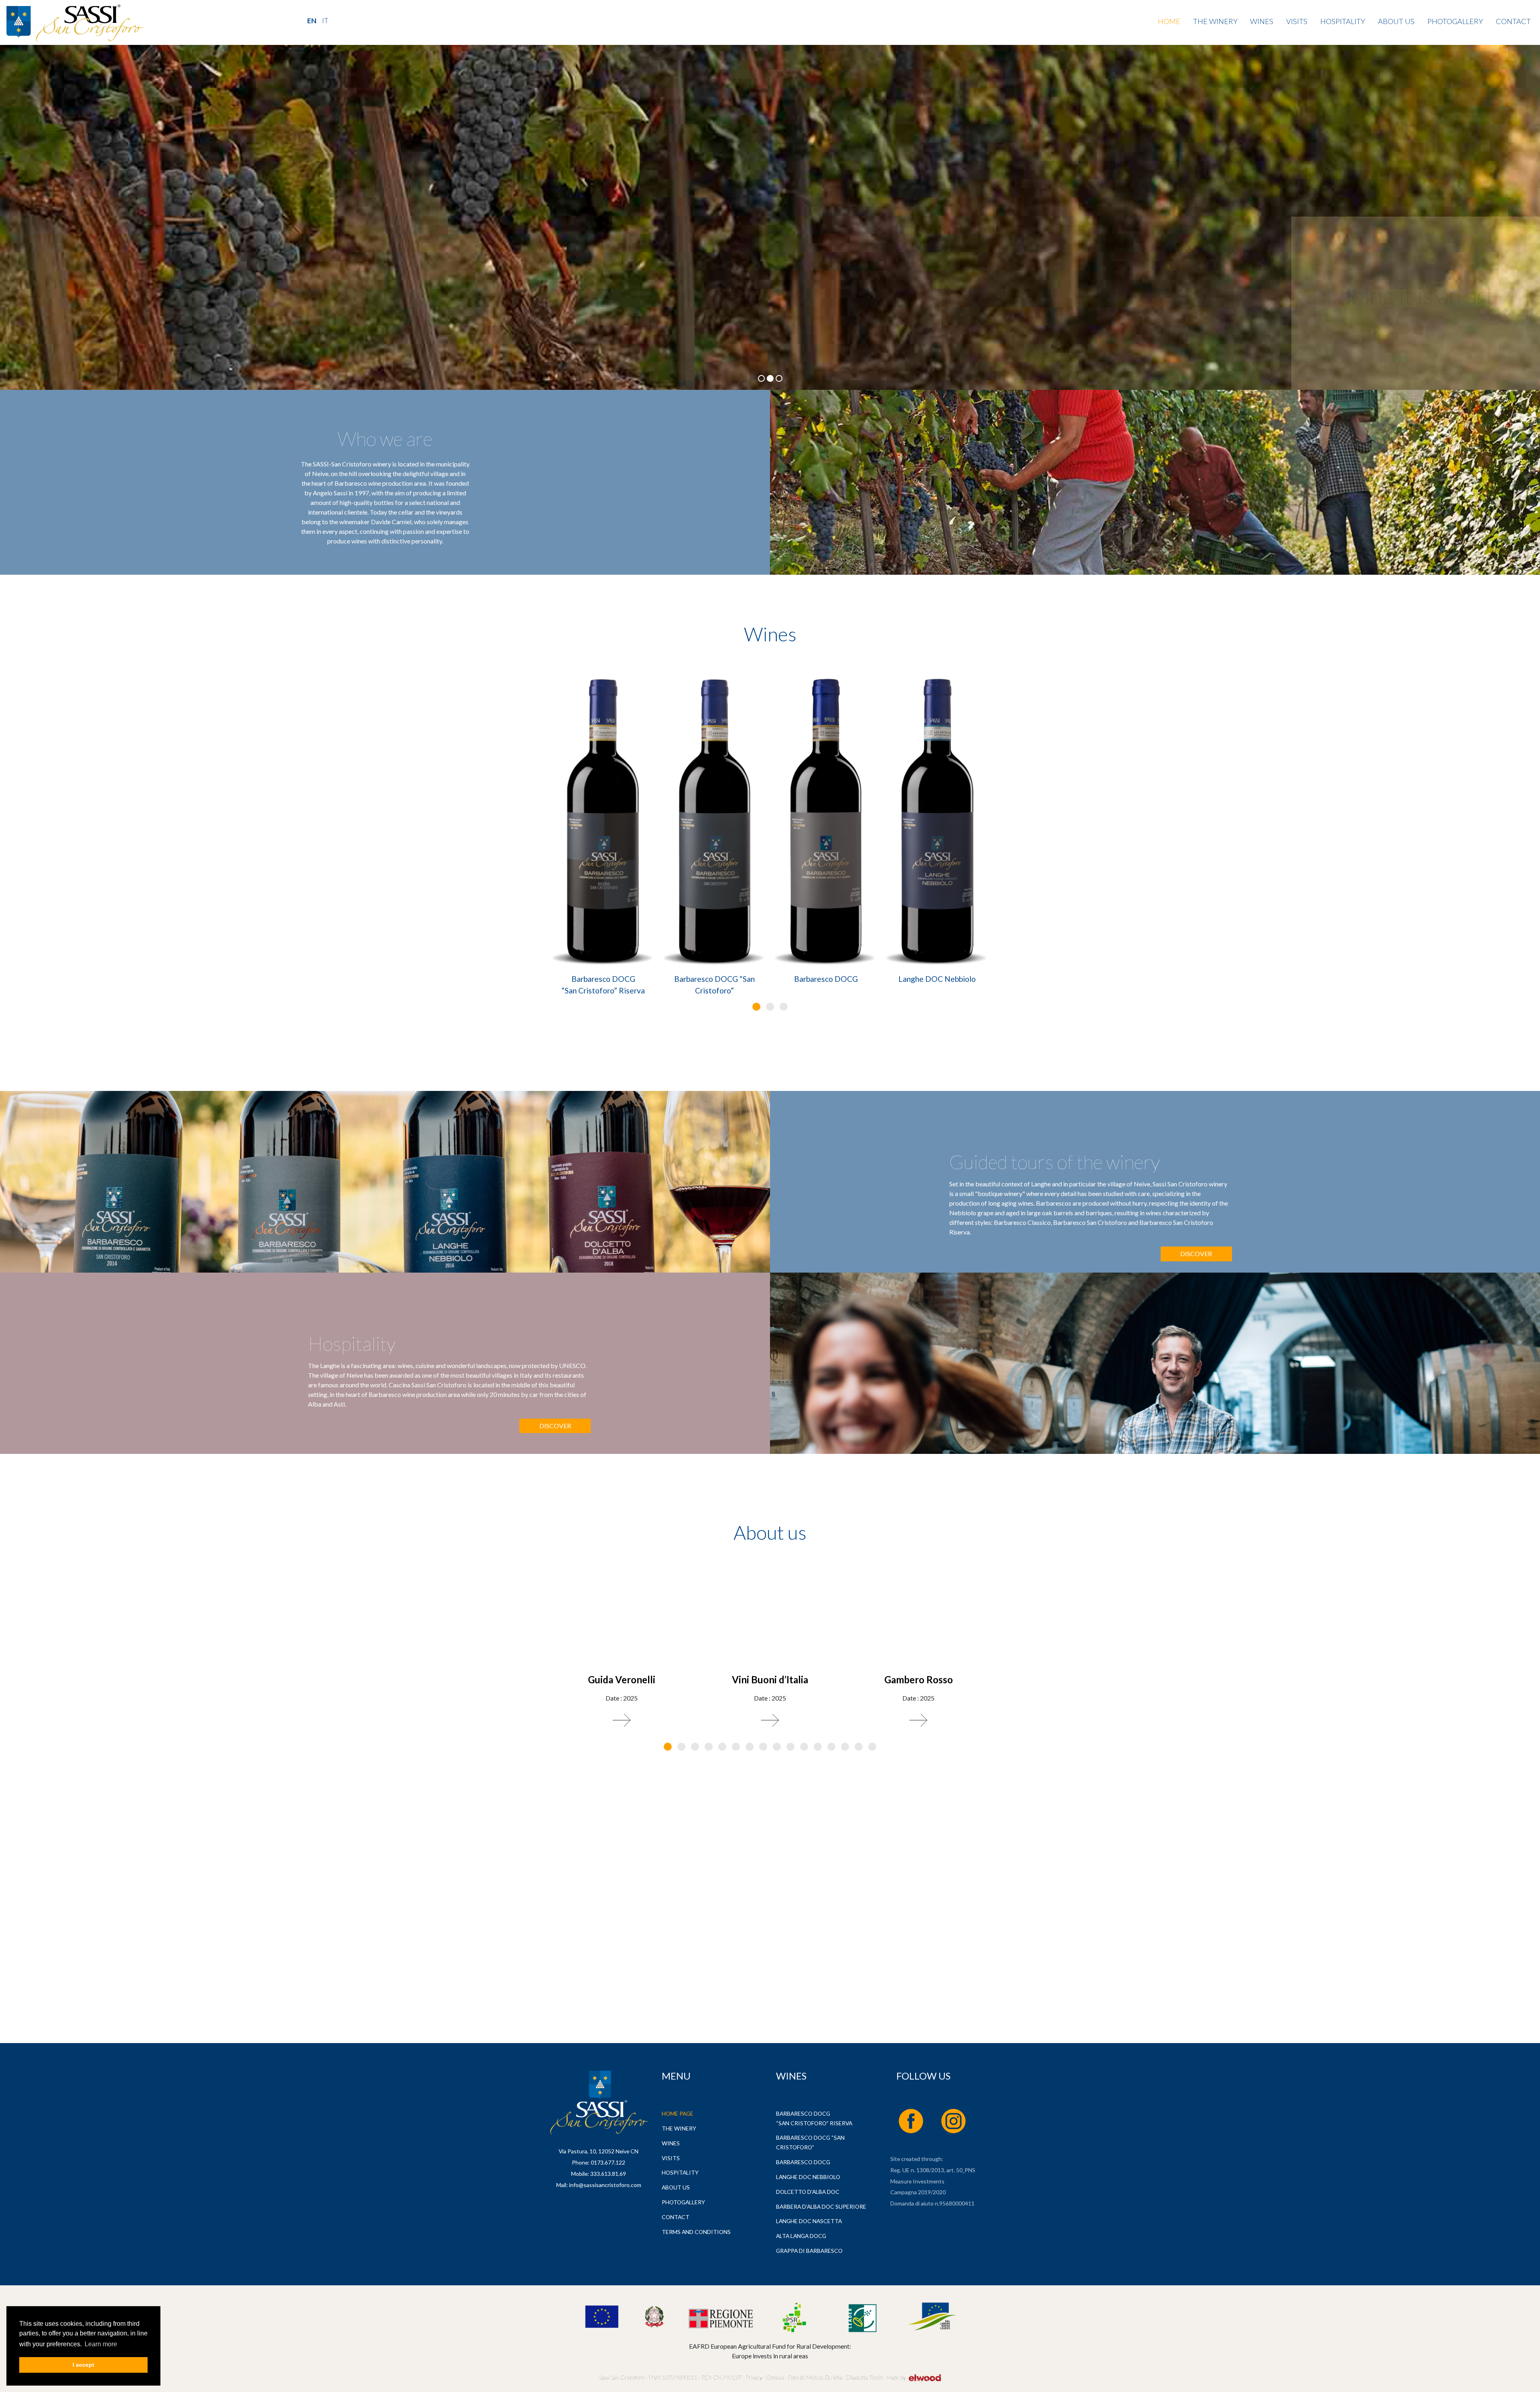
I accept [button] (83, 2365)
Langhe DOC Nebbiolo (937, 979)
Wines (1262, 21)
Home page (678, 2113)
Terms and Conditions (696, 2232)
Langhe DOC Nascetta (809, 2221)
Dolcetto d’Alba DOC (808, 2192)
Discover (1196, 1254)
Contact (1513, 21)
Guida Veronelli (622, 1679)
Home (1169, 21)
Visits (1297, 21)
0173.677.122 (608, 2162)
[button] (756, 1007)
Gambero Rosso (919, 1679)
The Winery (1215, 21)
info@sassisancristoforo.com (605, 2185)
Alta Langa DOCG (801, 2236)
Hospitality (1343, 21)
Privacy (754, 2377)
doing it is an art (1416, 295)
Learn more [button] (101, 2344)
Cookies (774, 2377)
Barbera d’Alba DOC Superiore (821, 2207)
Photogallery (1455, 21)
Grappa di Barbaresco (809, 2251)
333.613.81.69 (608, 2174)
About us (1396, 21)
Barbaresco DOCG (826, 979)
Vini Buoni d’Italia (770, 1679)
